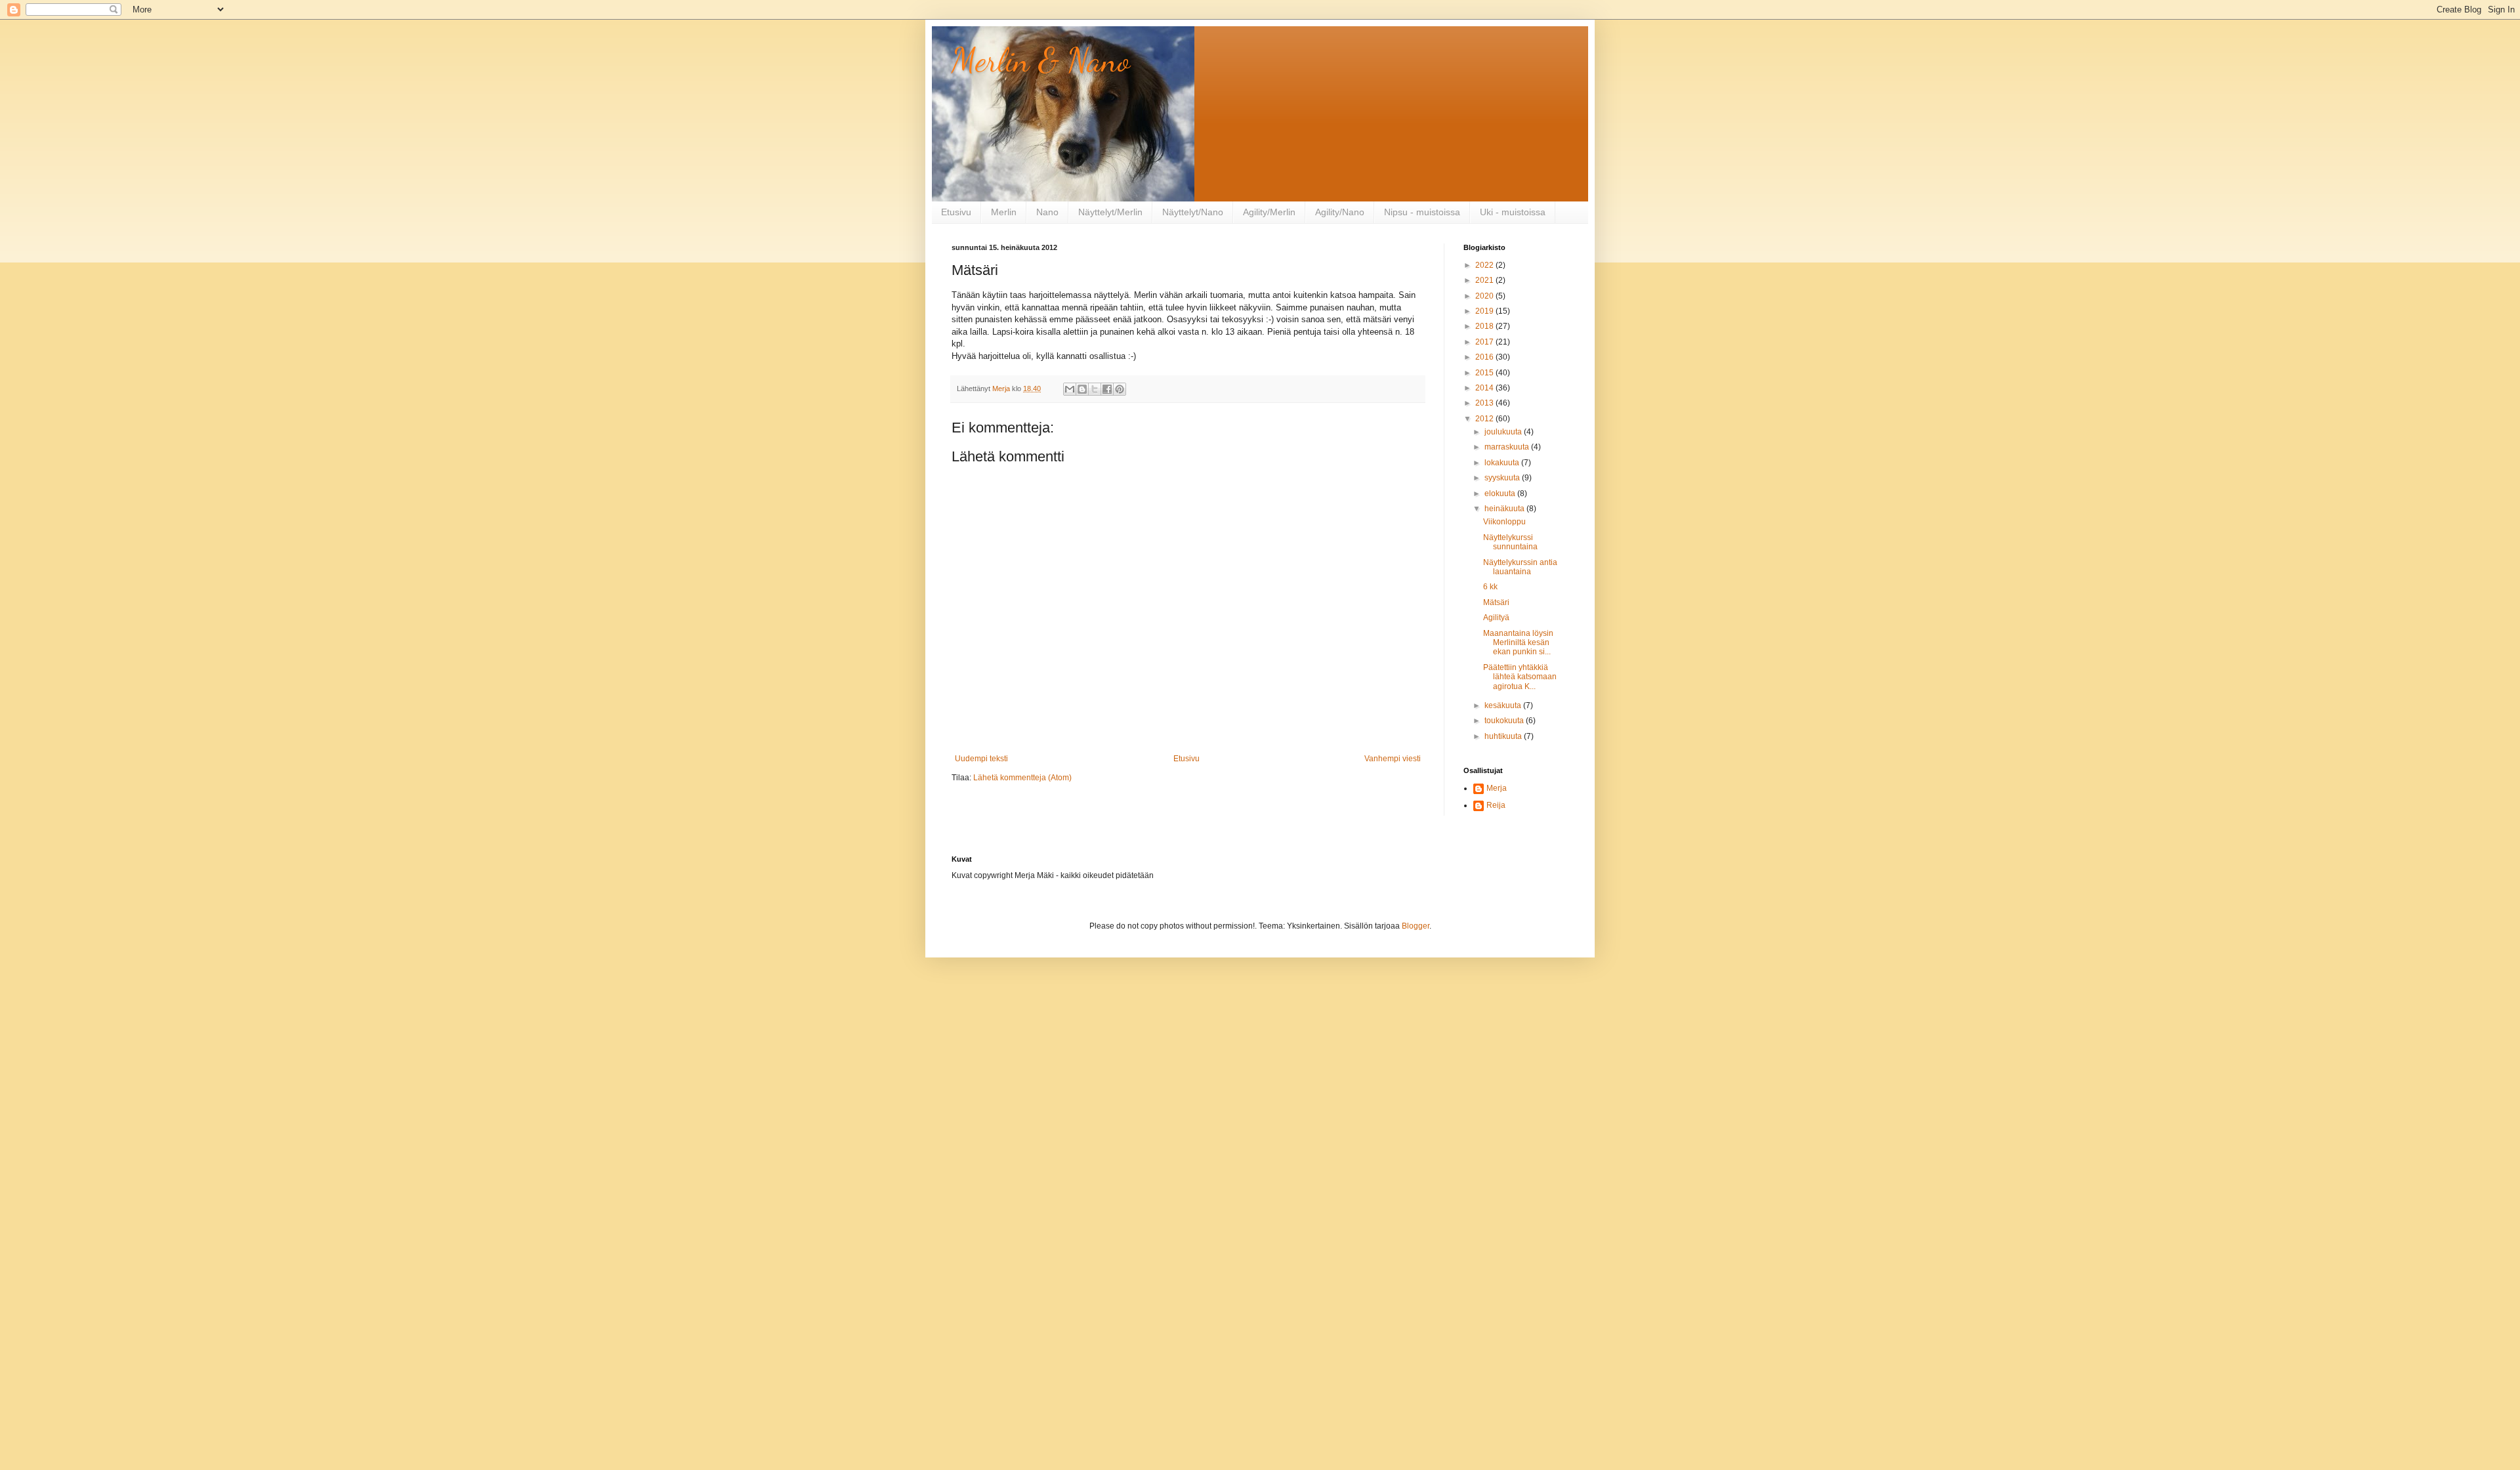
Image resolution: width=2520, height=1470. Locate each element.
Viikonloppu (1504, 522)
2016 (1485, 357)
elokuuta (1501, 493)
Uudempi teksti (981, 759)
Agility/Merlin (1269, 212)
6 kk (1490, 587)
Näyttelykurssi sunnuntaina (1510, 542)
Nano (1047, 212)
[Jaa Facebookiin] (1107, 389)
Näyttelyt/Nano (1193, 212)
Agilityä (1496, 618)
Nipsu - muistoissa (1422, 212)
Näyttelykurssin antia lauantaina (1520, 567)
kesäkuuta (1504, 705)
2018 (1485, 326)
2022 (1485, 265)
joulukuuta (1504, 432)
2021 (1485, 280)
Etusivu (956, 212)
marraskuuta (1508, 447)
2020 (1485, 296)
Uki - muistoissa (1513, 212)
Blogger (1416, 926)
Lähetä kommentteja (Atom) (1022, 778)
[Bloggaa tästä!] (1082, 389)
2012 (1485, 419)
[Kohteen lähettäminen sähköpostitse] (1070, 389)
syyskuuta (1503, 478)
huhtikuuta (1504, 736)
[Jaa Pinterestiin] (1120, 389)
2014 (1485, 388)
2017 (1485, 342)
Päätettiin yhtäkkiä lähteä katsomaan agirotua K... (1520, 677)
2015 (1485, 373)
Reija (1496, 805)
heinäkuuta (1505, 509)
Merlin (1004, 212)
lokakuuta (1503, 463)
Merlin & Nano (1041, 60)
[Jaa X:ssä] (1095, 389)
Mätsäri (1496, 602)
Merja (1497, 788)
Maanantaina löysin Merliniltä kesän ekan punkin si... (1518, 643)
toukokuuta (1505, 721)
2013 (1485, 403)
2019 (1485, 311)
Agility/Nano (1340, 212)
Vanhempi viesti (1393, 759)
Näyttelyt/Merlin (1110, 212)
